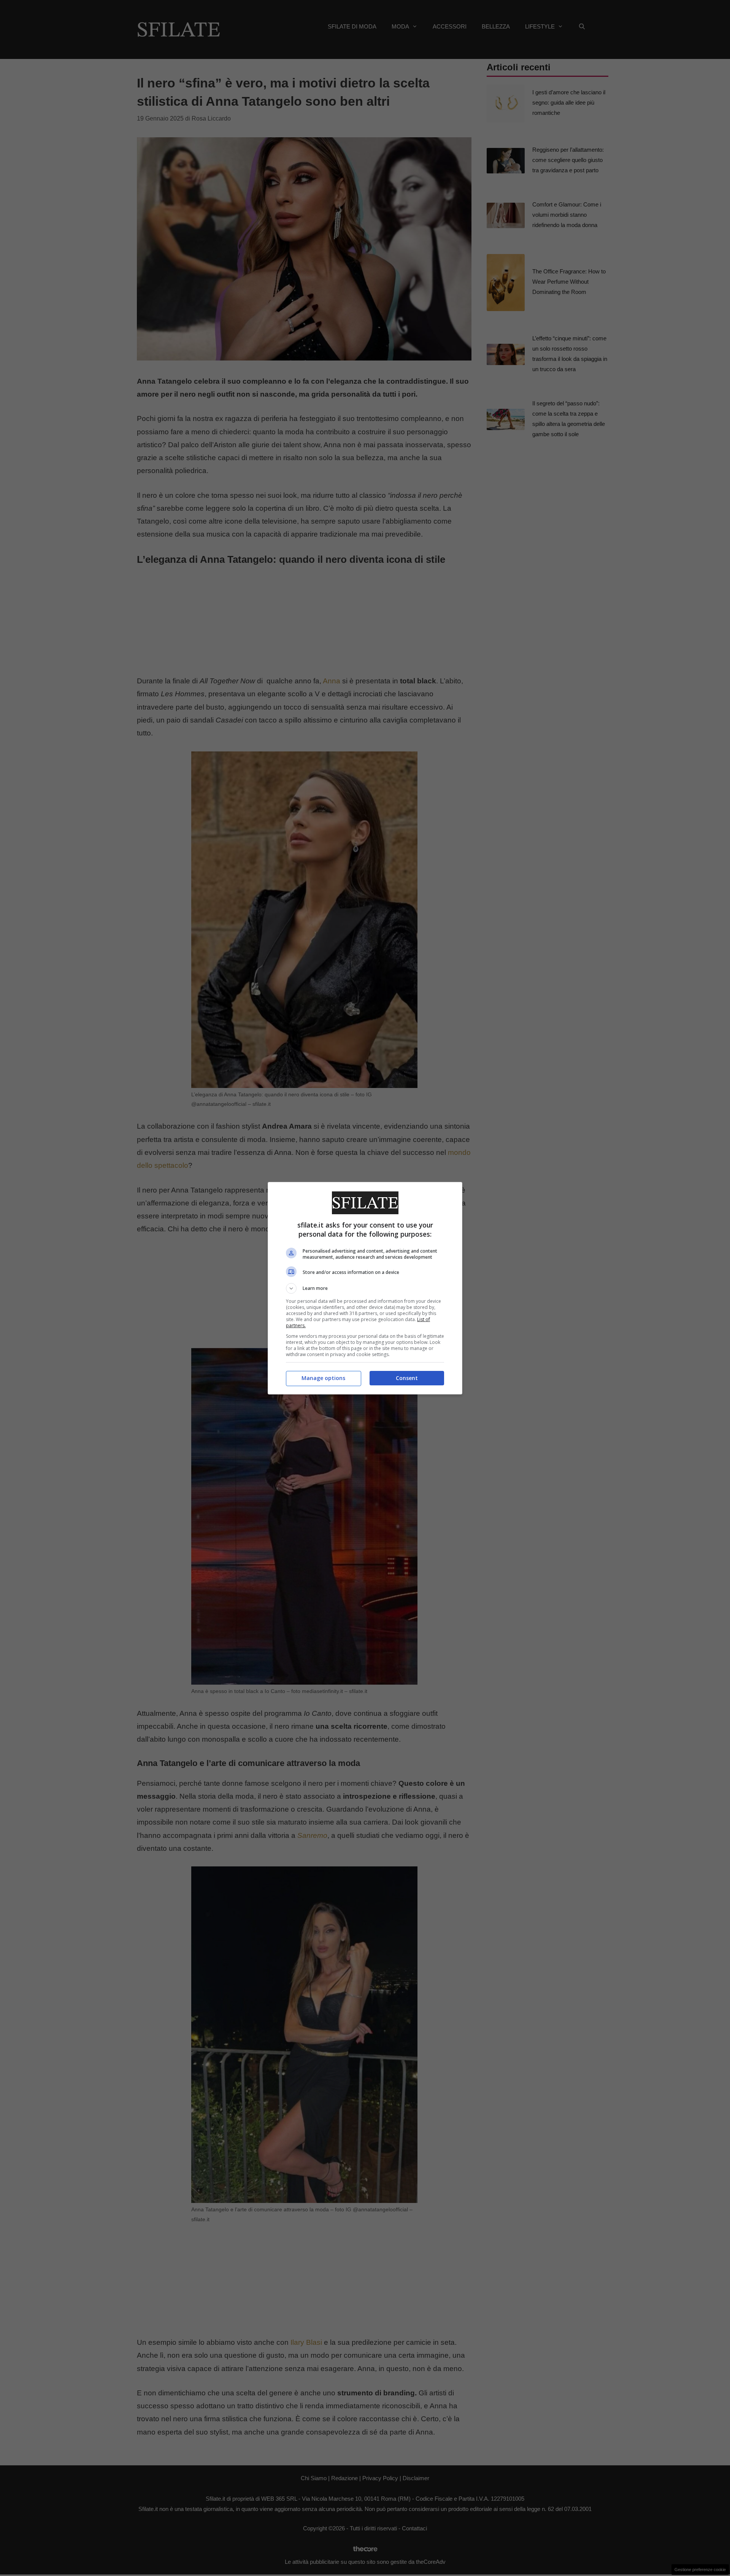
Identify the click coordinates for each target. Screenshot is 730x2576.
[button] (365, 1288)
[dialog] (365, 1288)
